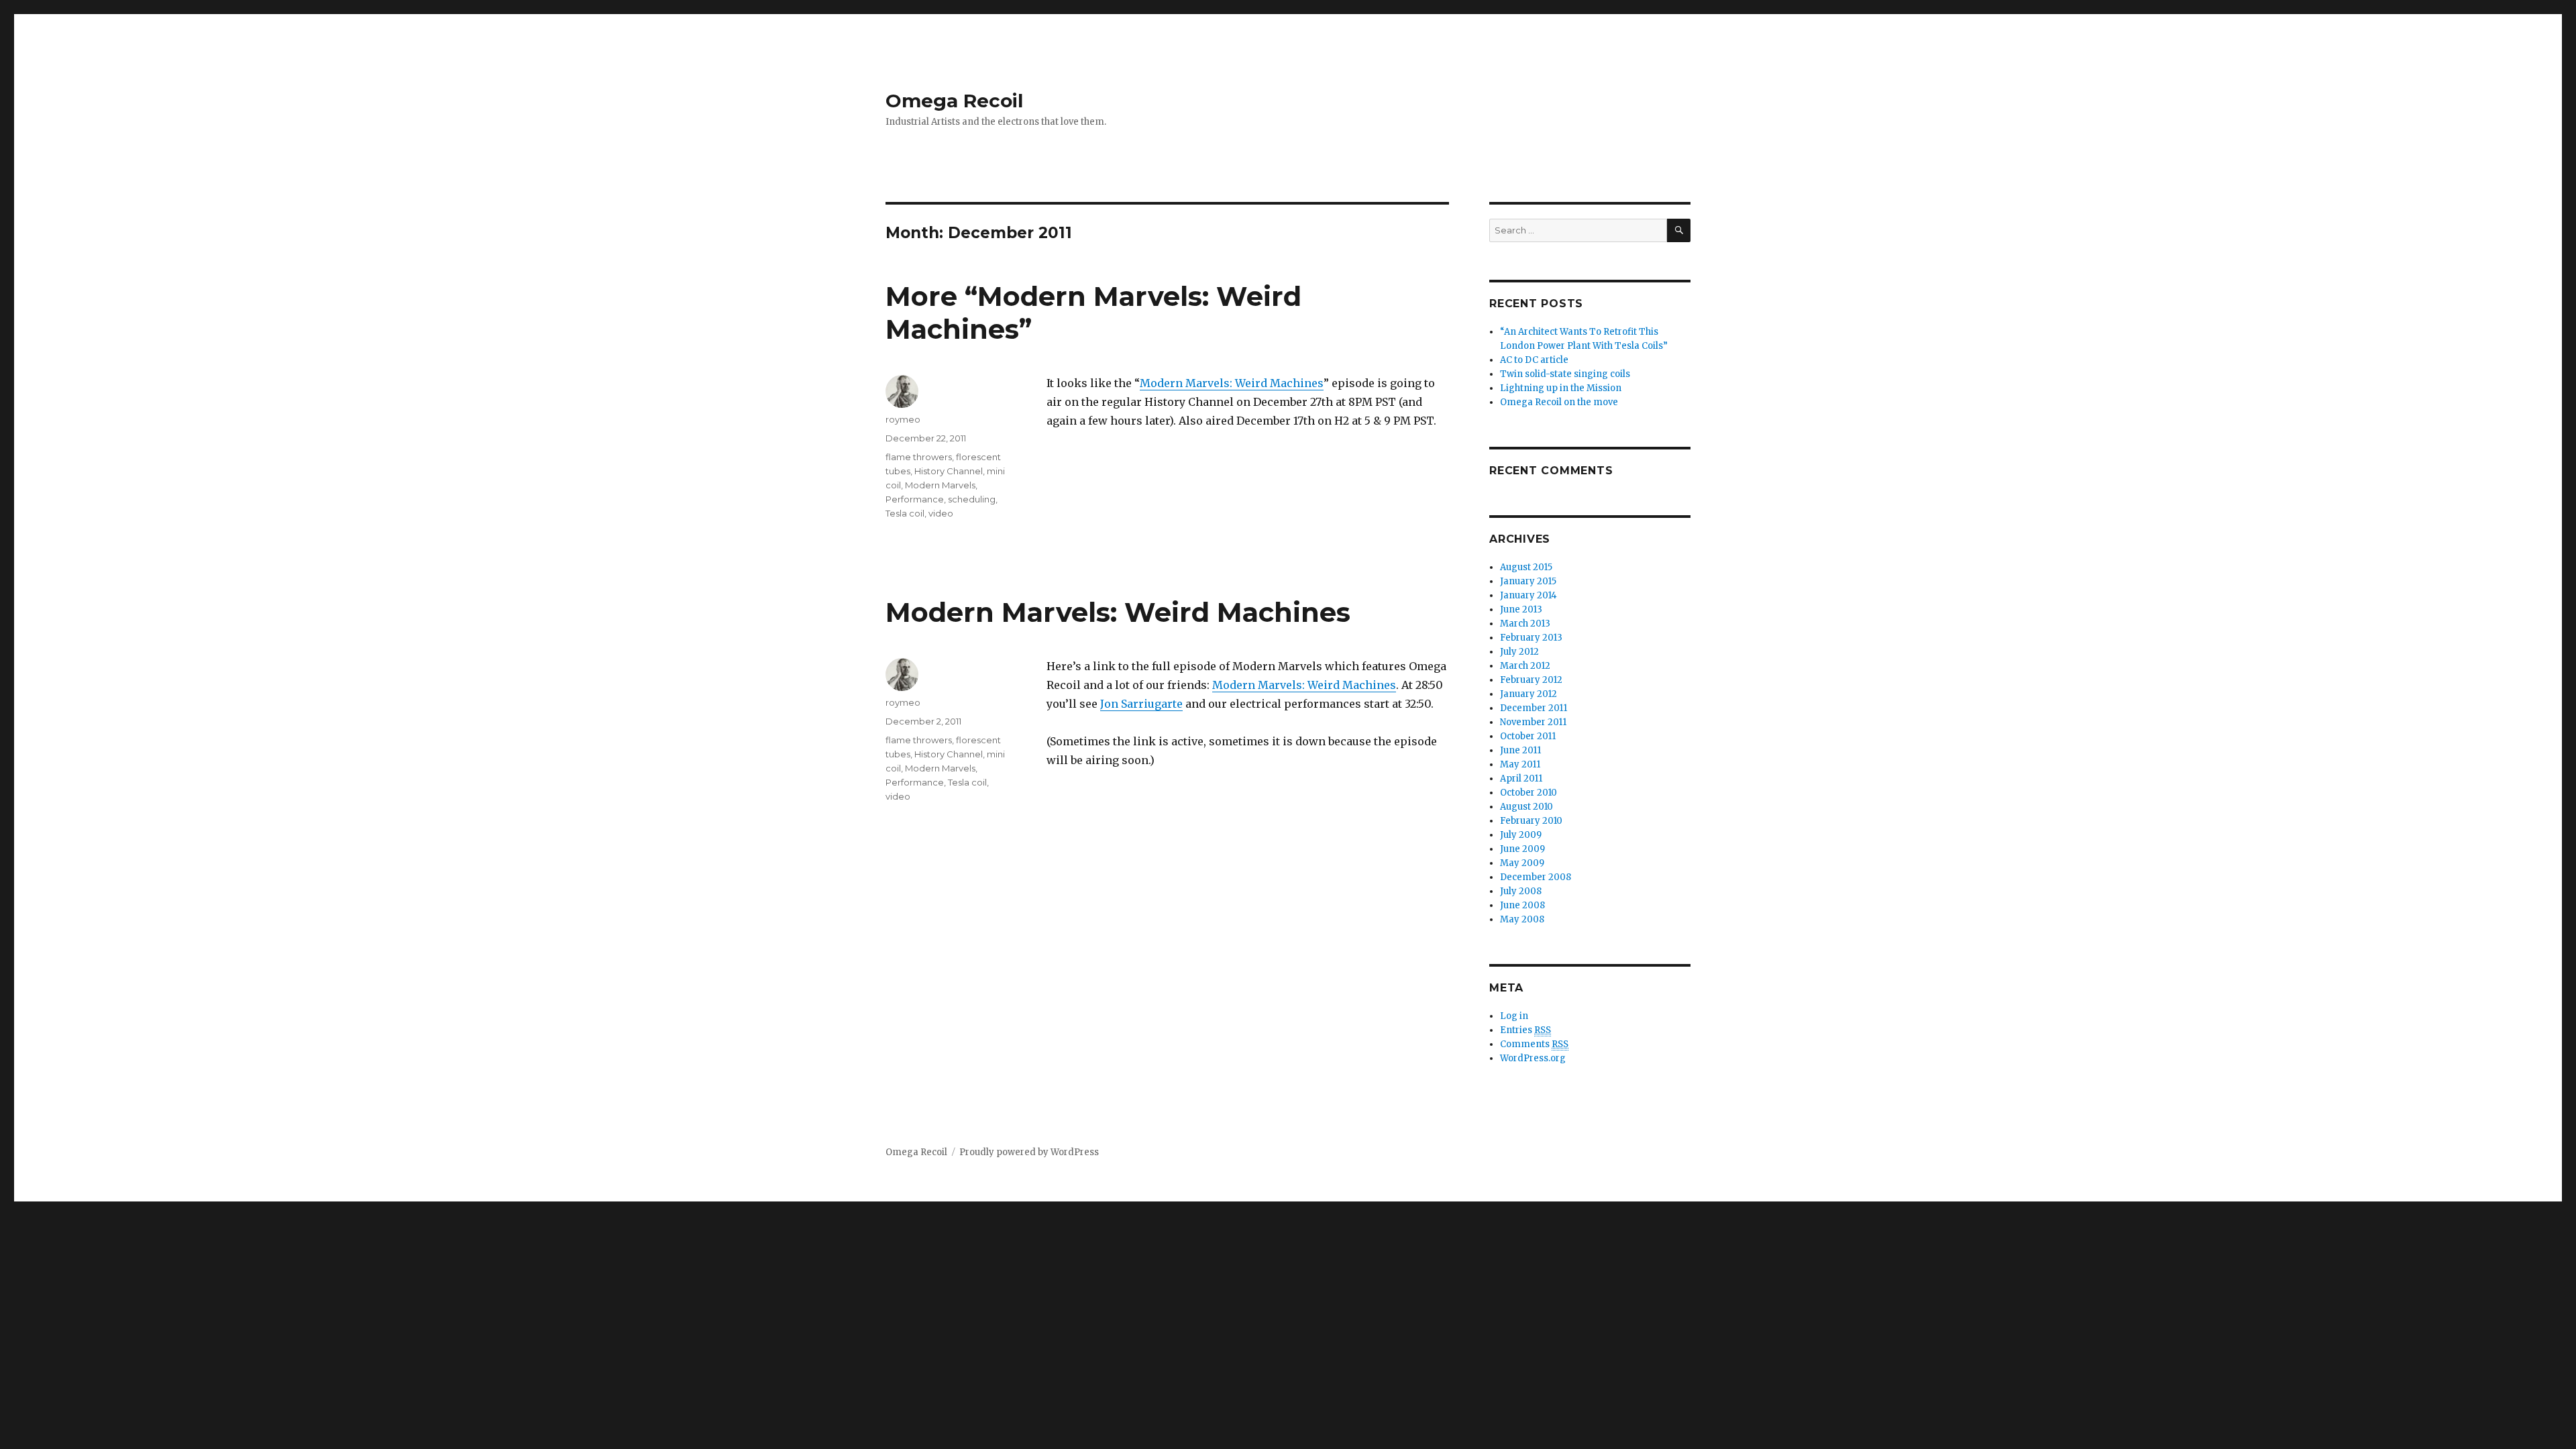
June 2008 (1522, 905)
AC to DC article (1534, 360)
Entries (1525, 1030)
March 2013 (1525, 624)
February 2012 (1531, 680)
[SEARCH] (1679, 230)
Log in (1514, 1016)
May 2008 (1522, 919)
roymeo (903, 419)
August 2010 (1526, 807)
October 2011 (1528, 736)
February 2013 (1531, 638)
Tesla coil (905, 513)
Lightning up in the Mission (1561, 388)
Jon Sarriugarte (1141, 704)
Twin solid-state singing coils (1565, 374)
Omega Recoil (954, 101)
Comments (1534, 1044)
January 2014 (1528, 595)
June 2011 (1520, 750)
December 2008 (1536, 877)
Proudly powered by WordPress (1029, 1152)
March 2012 (1525, 666)
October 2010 (1528, 793)
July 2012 (1519, 652)
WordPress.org (1533, 1058)
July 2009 (1521, 835)
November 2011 (1533, 722)
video (941, 513)
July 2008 (1521, 891)
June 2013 (1521, 609)
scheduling (972, 499)
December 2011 (1534, 708)
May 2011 (1520, 764)
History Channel (949, 471)
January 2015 (1528, 581)
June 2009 (1522, 849)
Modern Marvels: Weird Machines (1232, 383)
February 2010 (1531, 821)
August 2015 (1526, 567)
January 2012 (1528, 694)
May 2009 (1522, 863)
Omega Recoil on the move (1559, 402)
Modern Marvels (940, 485)
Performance (915, 499)
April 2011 (1521, 779)
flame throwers (919, 457)
